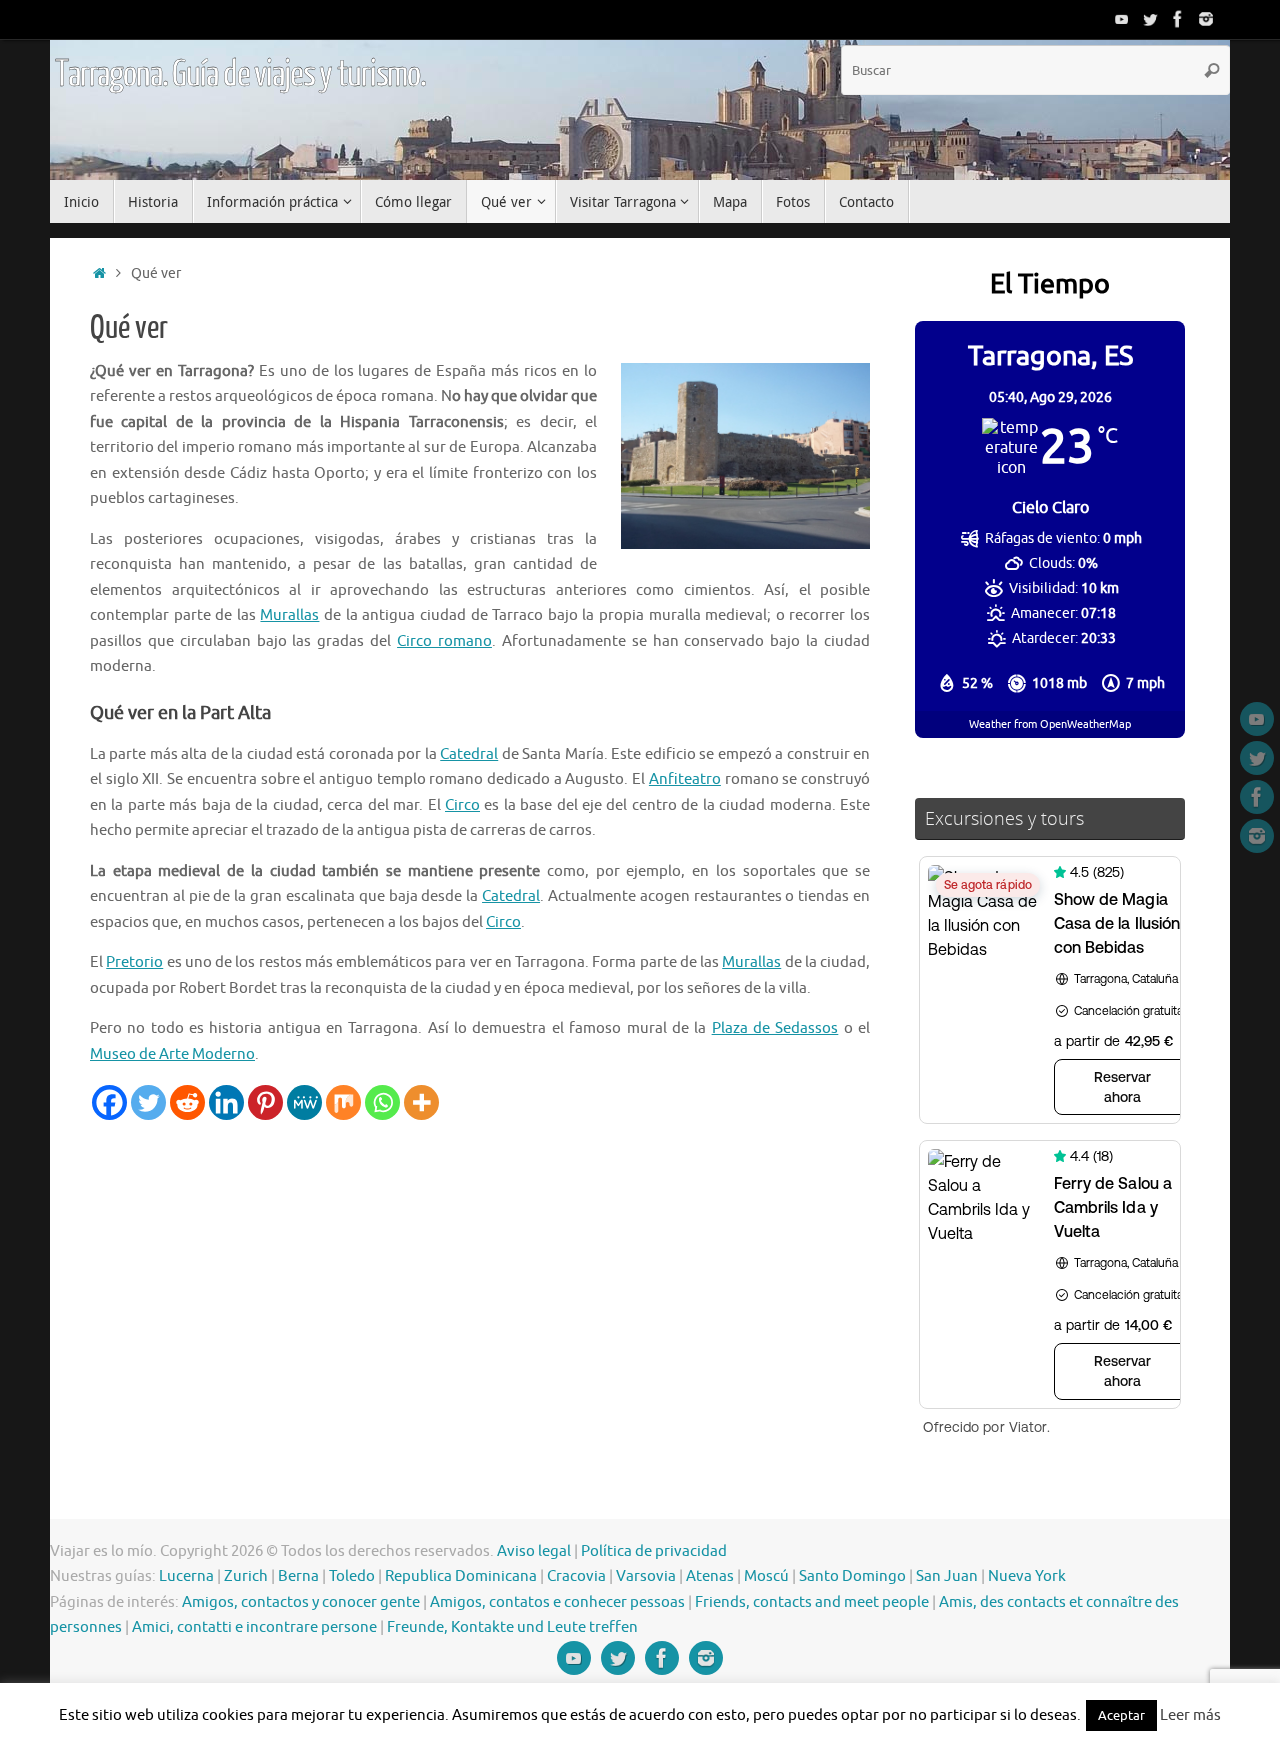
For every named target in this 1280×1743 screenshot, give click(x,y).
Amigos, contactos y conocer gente (301, 1602)
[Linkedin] (226, 1102)
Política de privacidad (654, 1551)
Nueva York (1027, 1576)
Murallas (289, 615)
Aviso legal (534, 1551)
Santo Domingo (852, 1576)
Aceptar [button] (1121, 1715)
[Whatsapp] (382, 1102)
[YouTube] (1122, 19)
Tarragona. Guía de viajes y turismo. (240, 75)
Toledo (352, 1576)
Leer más (1190, 1715)
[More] (421, 1102)
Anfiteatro (685, 779)
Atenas (710, 1576)
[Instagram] (1206, 19)
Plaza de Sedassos (775, 1028)
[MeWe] (304, 1102)
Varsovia (646, 1576)
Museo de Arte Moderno (172, 1054)
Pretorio (134, 962)
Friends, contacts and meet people (812, 1602)
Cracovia (576, 1576)
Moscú (766, 1576)
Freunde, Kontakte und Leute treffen (512, 1627)
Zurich (246, 1576)
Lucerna (186, 1576)
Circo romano (444, 641)
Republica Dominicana (461, 1576)
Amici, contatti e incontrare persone (254, 1627)
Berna (298, 1576)
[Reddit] (187, 1102)
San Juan (947, 1576)
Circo (462, 805)
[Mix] (343, 1102)
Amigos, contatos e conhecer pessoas (557, 1602)
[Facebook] (1178, 19)
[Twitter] (1150, 19)
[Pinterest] (265, 1102)
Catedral (469, 754)
